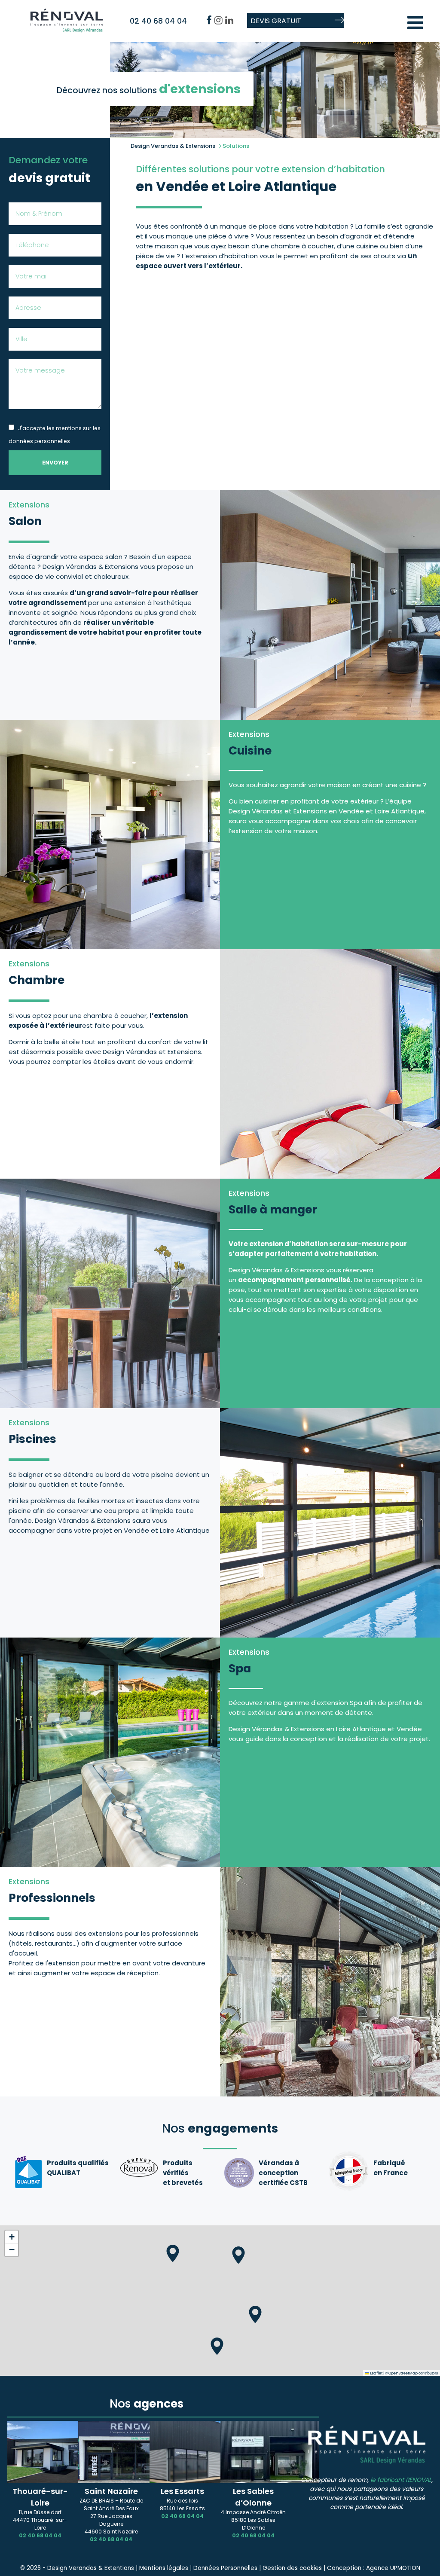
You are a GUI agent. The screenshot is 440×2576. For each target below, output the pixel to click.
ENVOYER (55, 463)
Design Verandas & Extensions (173, 146)
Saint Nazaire (111, 2491)
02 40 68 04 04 (158, 21)
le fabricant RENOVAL (401, 2480)
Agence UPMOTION (393, 2568)
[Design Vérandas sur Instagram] (218, 20)
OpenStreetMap (403, 2373)
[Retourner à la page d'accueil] (67, 30)
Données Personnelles (225, 2568)
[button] (238, 2255)
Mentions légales (165, 2568)
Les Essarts (182, 2491)
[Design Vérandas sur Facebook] (209, 20)
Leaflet (376, 2373)
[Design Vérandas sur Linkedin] (229, 20)
